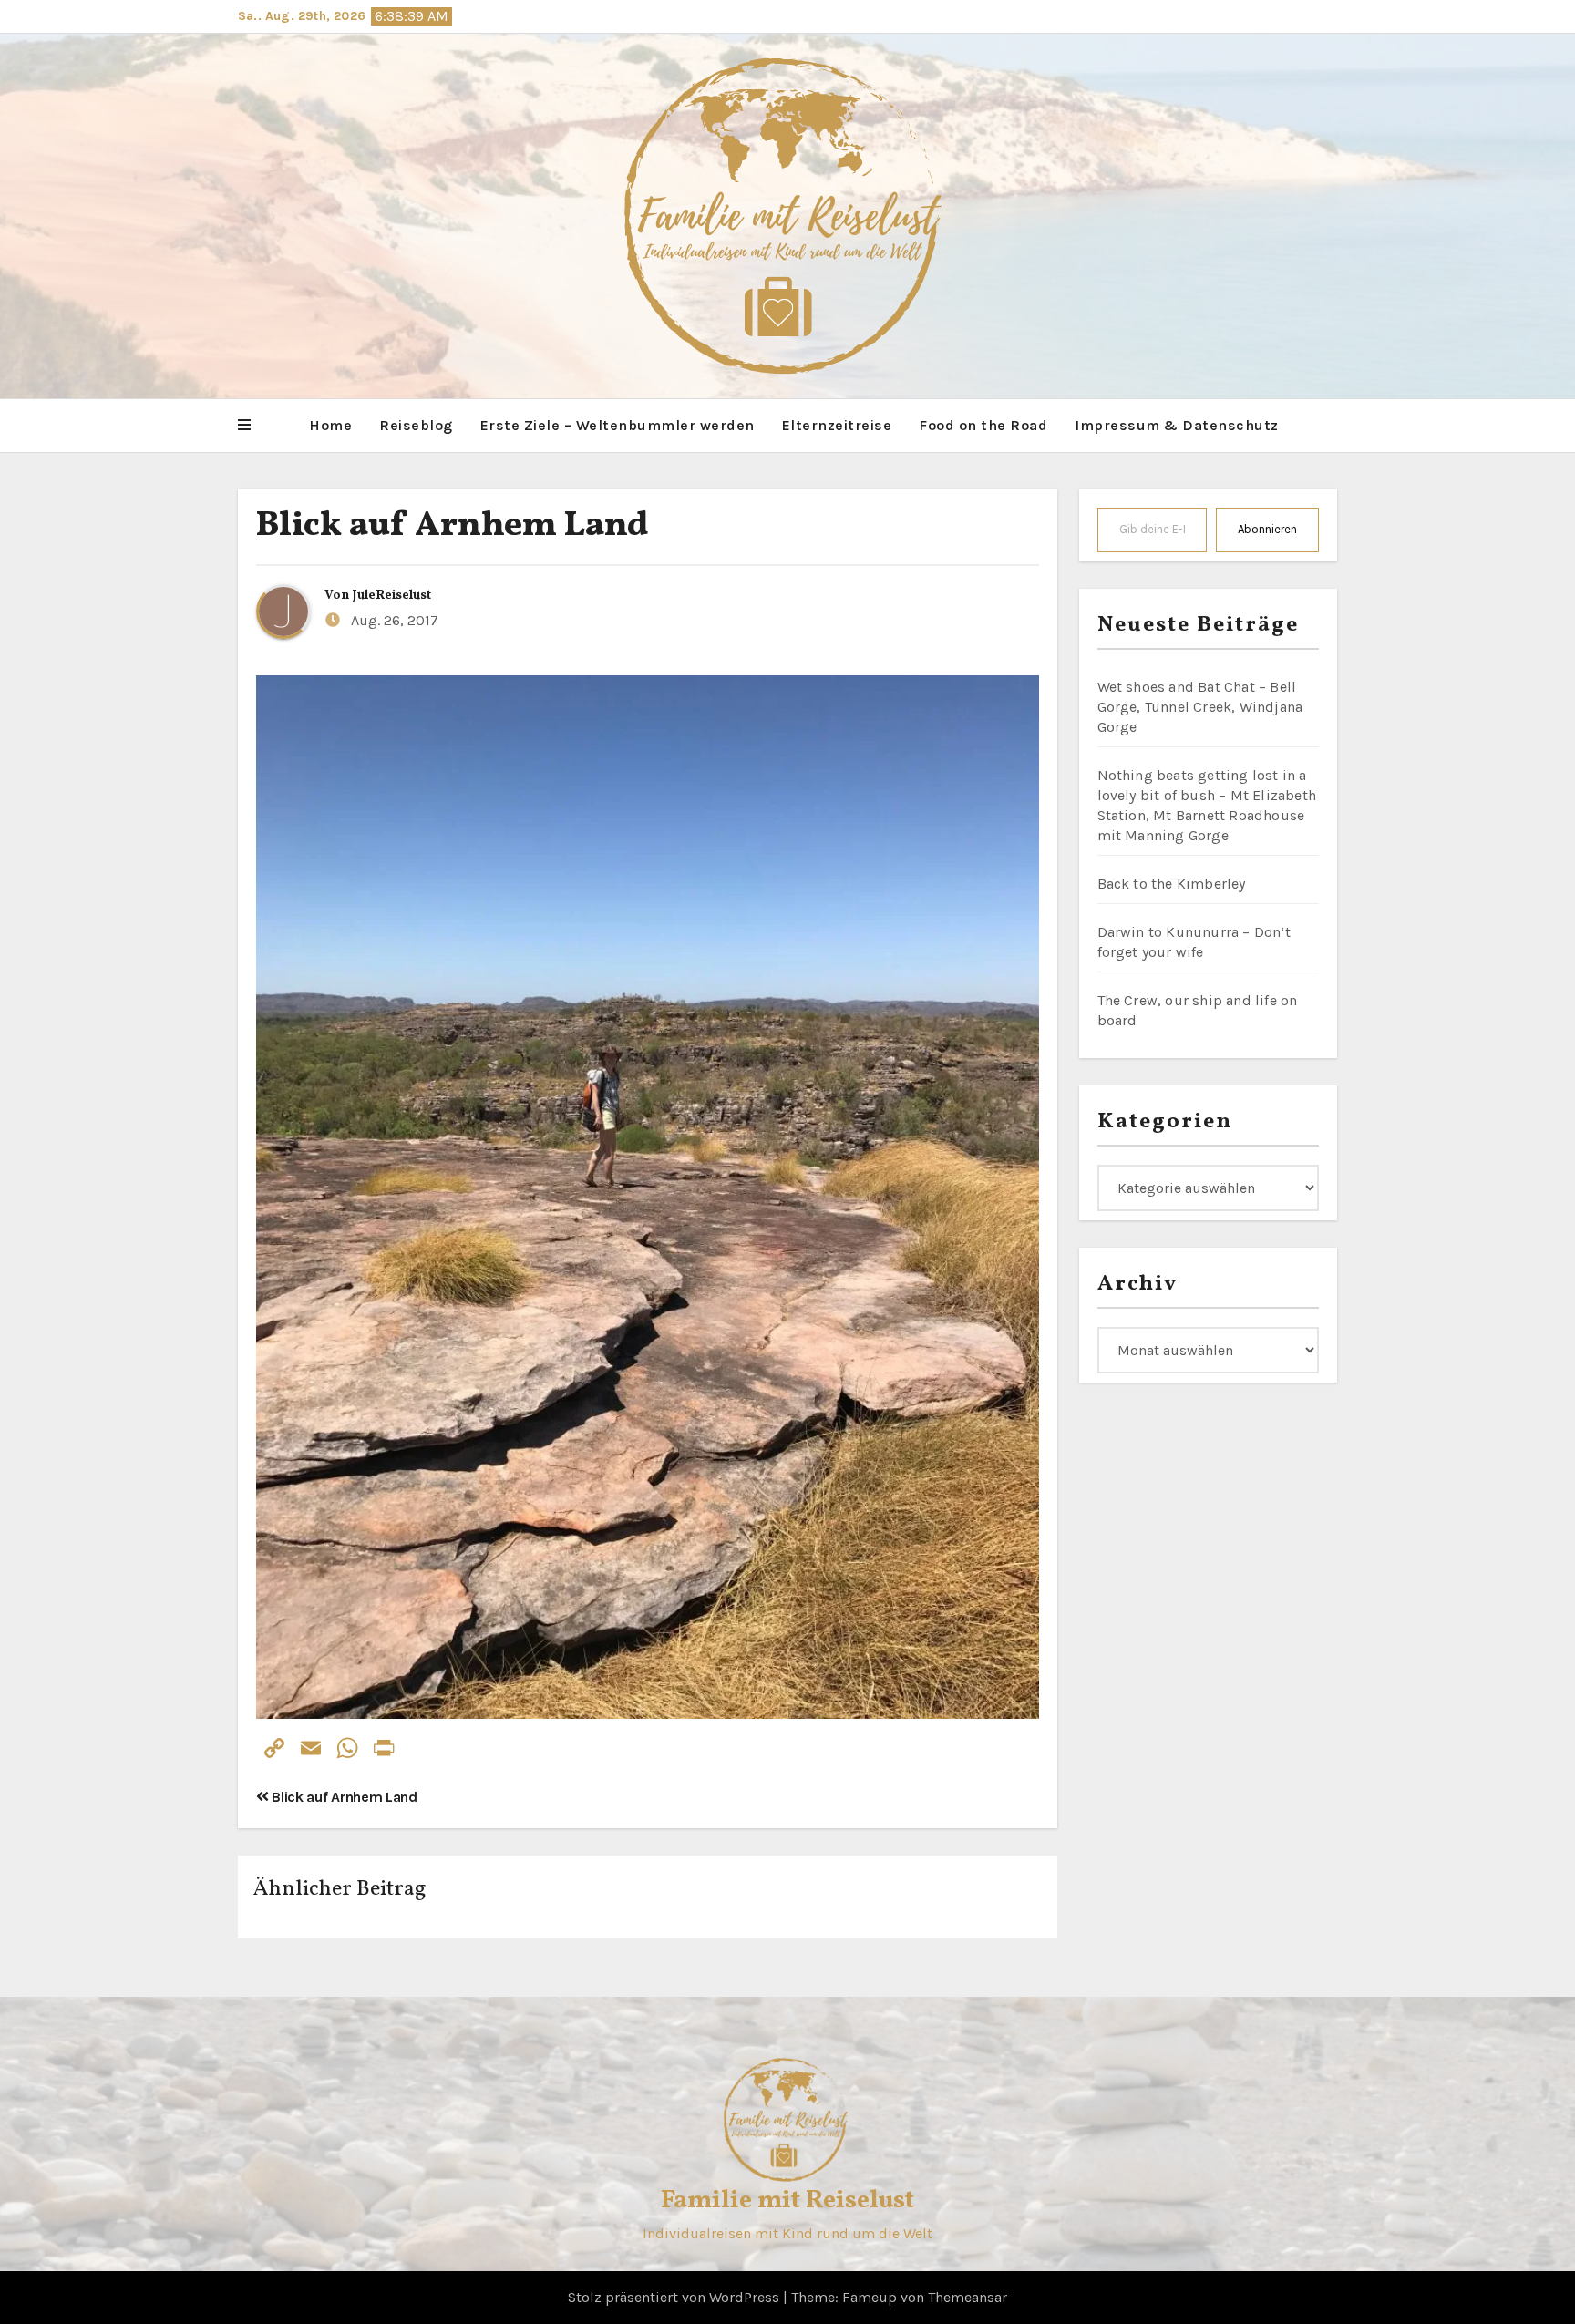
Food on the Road (983, 425)
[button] (244, 426)
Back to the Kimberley (1172, 884)
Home (330, 425)
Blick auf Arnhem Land (452, 526)
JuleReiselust (392, 596)
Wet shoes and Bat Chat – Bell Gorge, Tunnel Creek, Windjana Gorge (1200, 707)
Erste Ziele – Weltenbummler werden (618, 425)
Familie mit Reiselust (787, 2201)
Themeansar (968, 2297)
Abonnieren (1267, 529)
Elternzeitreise (837, 425)
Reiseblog (416, 425)
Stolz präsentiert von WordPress (675, 2297)
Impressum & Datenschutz (1177, 425)
